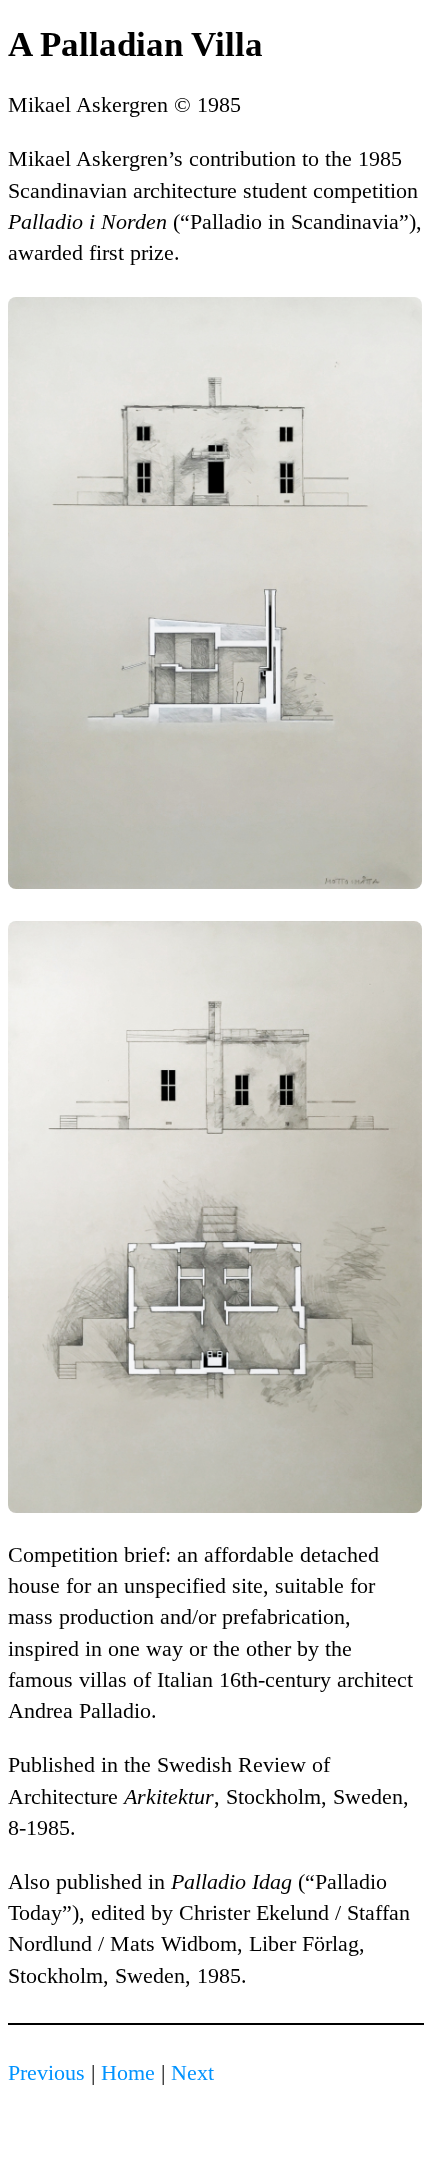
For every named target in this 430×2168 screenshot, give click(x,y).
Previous (46, 2072)
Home (128, 2072)
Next (192, 2072)
